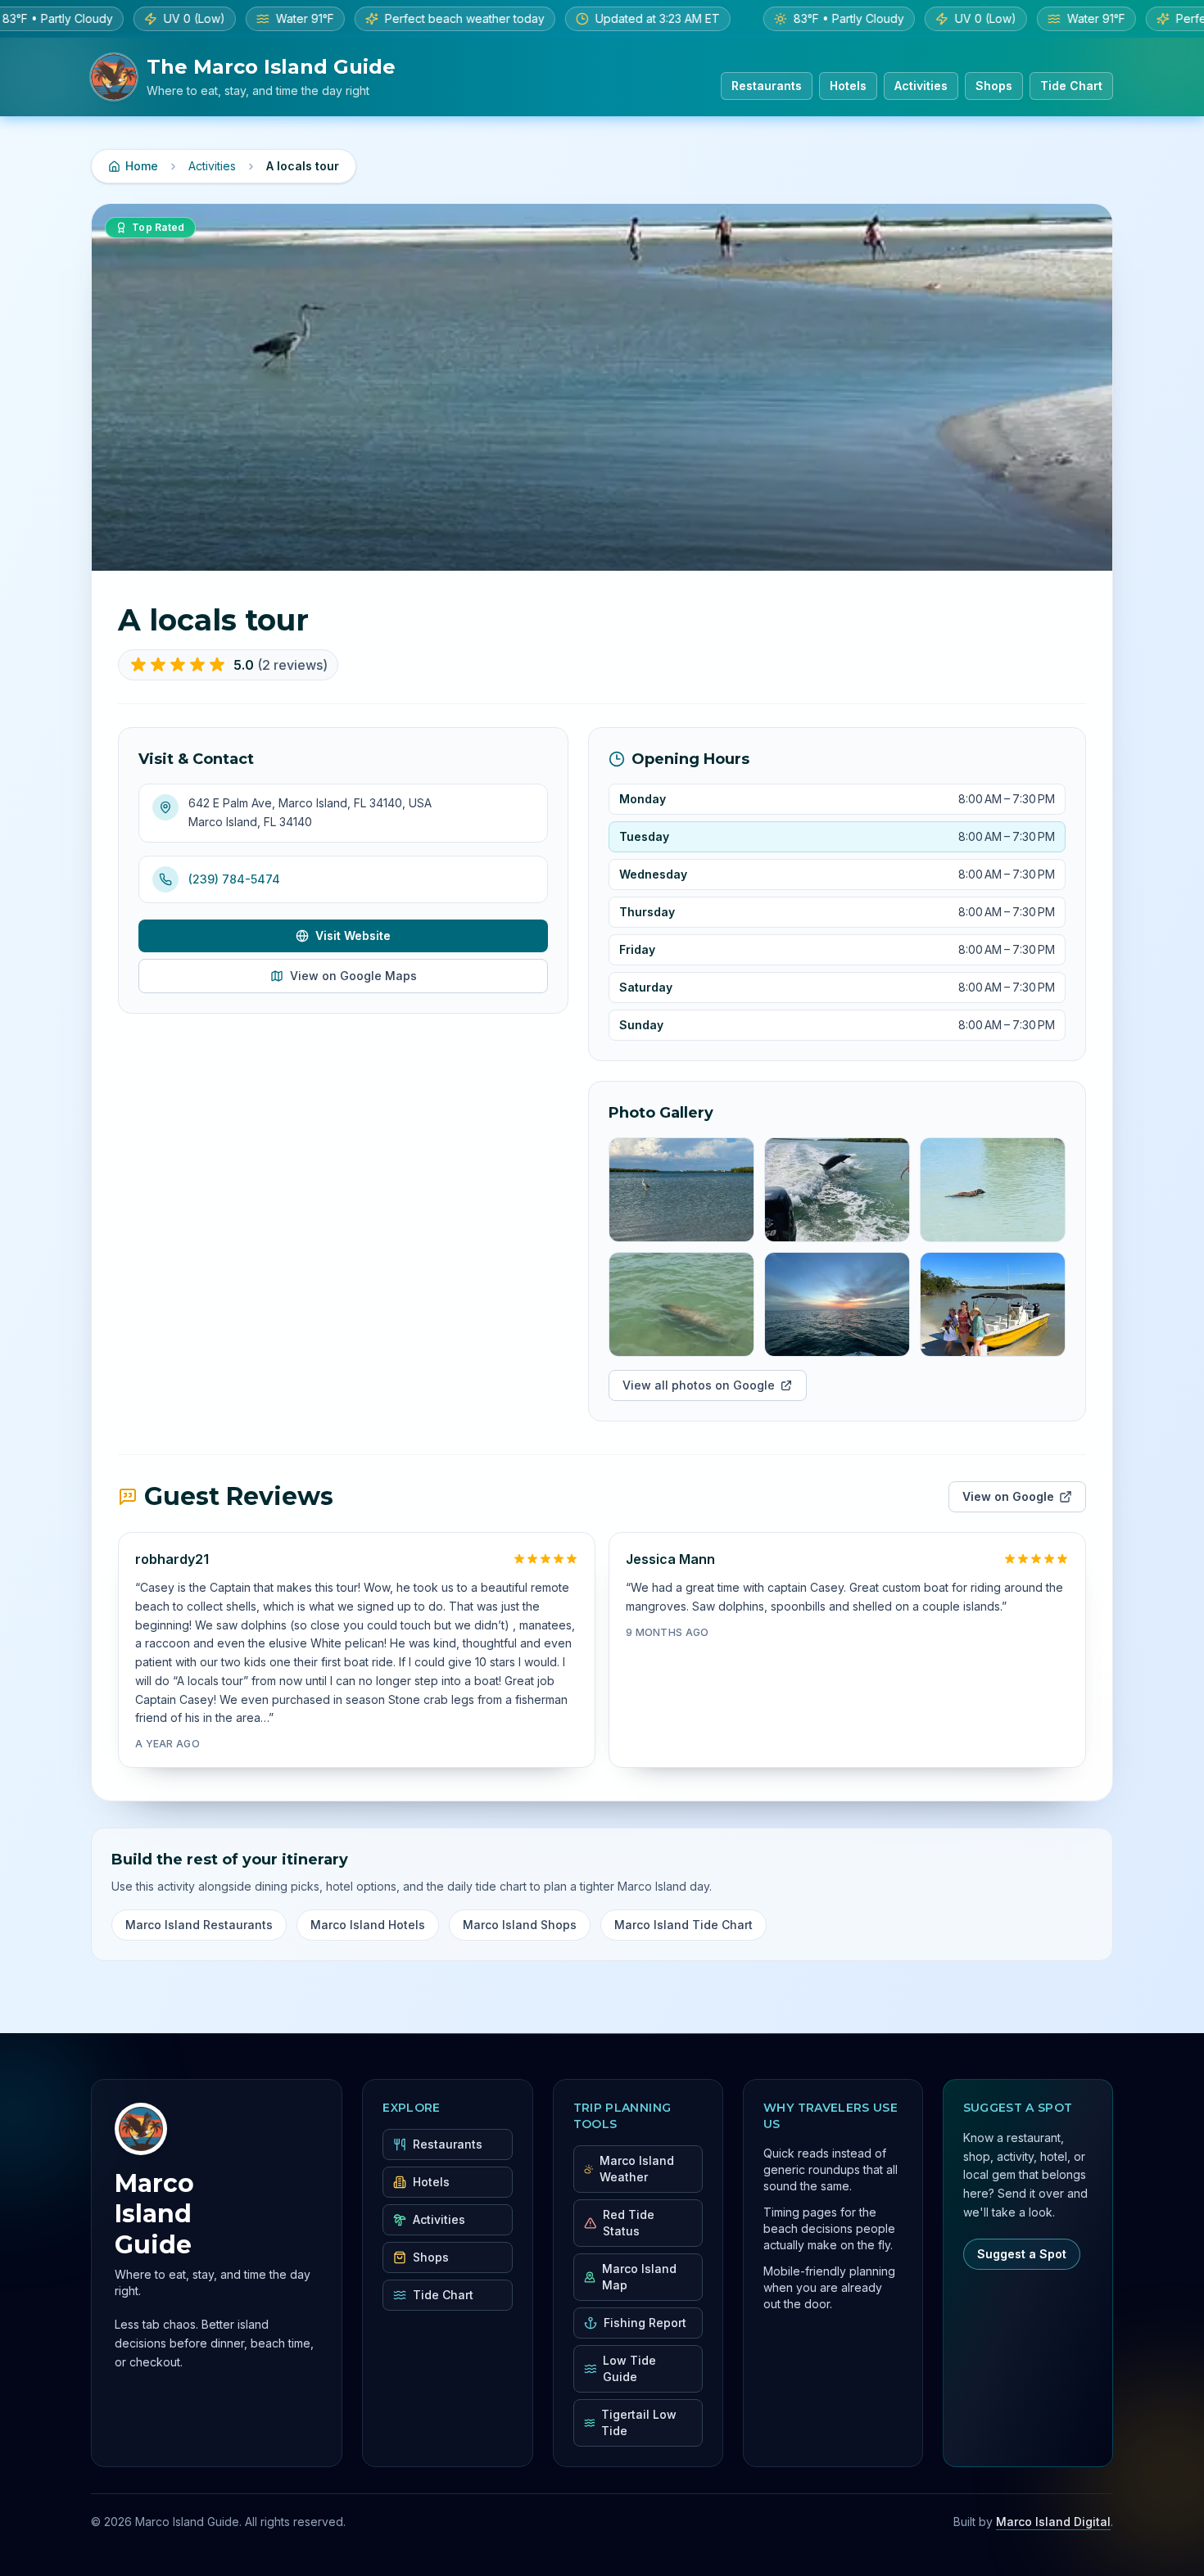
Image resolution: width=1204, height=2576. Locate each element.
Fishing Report (645, 2323)
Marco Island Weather (637, 2169)
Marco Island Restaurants (199, 1925)
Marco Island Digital (1053, 2522)
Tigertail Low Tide (639, 2422)
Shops (994, 86)
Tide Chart (1071, 86)
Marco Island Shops (520, 1925)
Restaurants (767, 86)
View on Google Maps (353, 976)
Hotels (848, 86)
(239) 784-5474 (234, 879)
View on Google (1008, 1496)
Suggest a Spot (1022, 2254)
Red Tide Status (629, 2223)
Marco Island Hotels (368, 1925)
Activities (921, 86)
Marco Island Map (639, 2277)
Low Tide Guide (629, 2368)
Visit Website (353, 935)
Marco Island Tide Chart (683, 1925)
